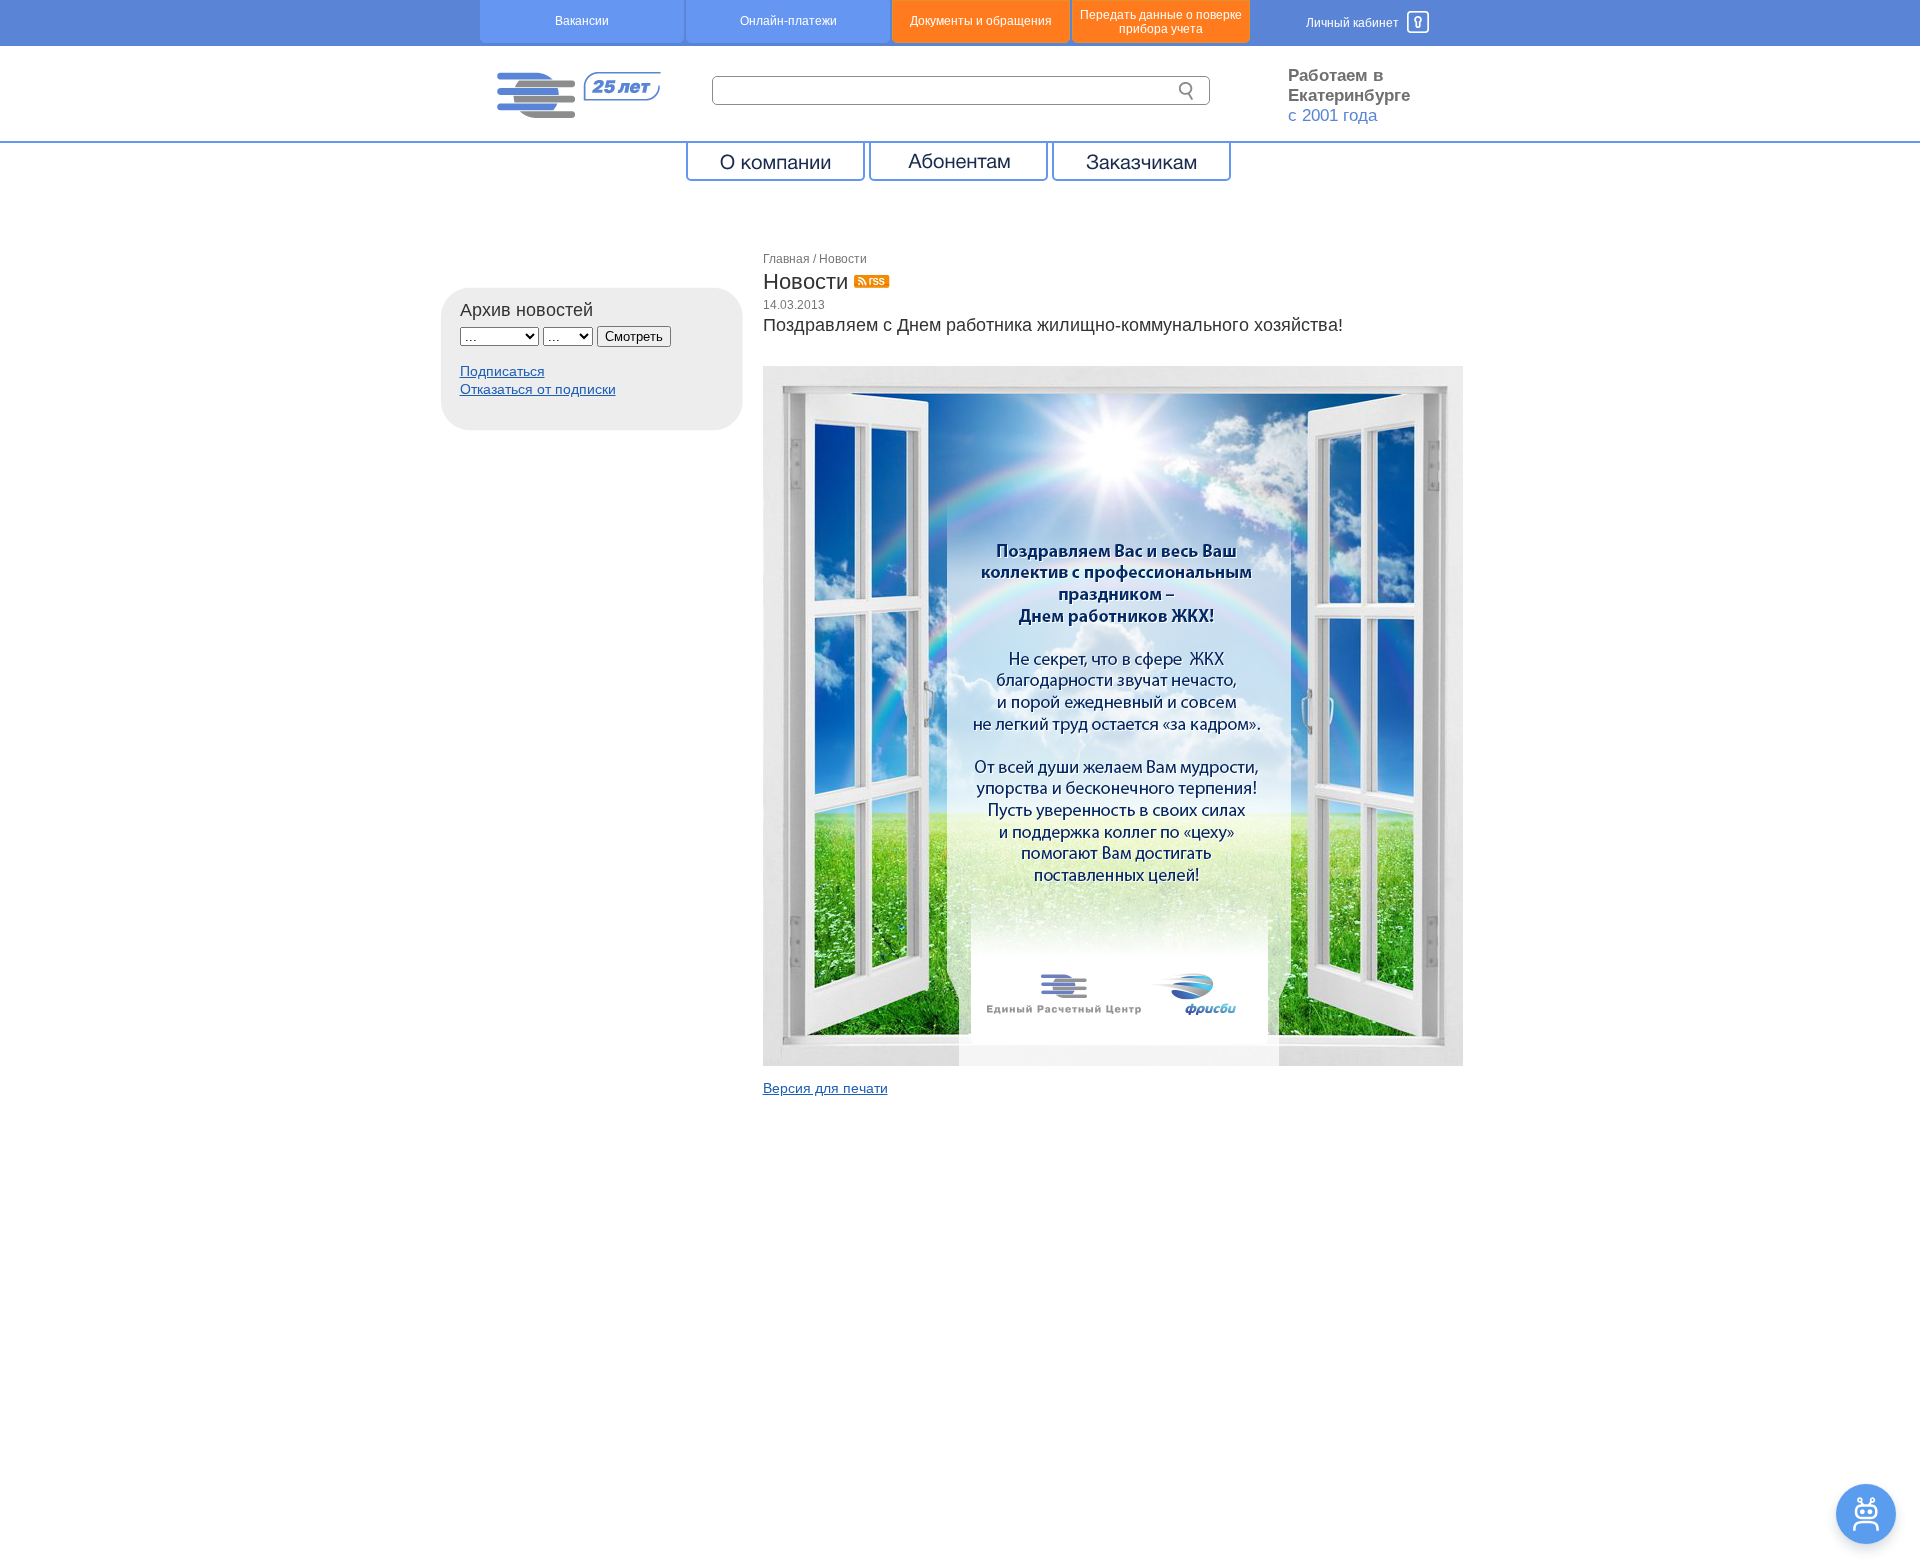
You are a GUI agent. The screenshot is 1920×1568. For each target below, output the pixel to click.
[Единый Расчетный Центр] (578, 113)
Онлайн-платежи (788, 21)
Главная (786, 259)
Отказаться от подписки (538, 389)
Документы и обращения (981, 21)
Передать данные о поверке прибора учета (1161, 22)
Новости (843, 259)
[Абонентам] (958, 161)
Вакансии (582, 21)
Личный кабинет (1352, 23)
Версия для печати (825, 1088)
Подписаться (502, 371)
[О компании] (775, 161)
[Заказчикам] (1141, 161)
